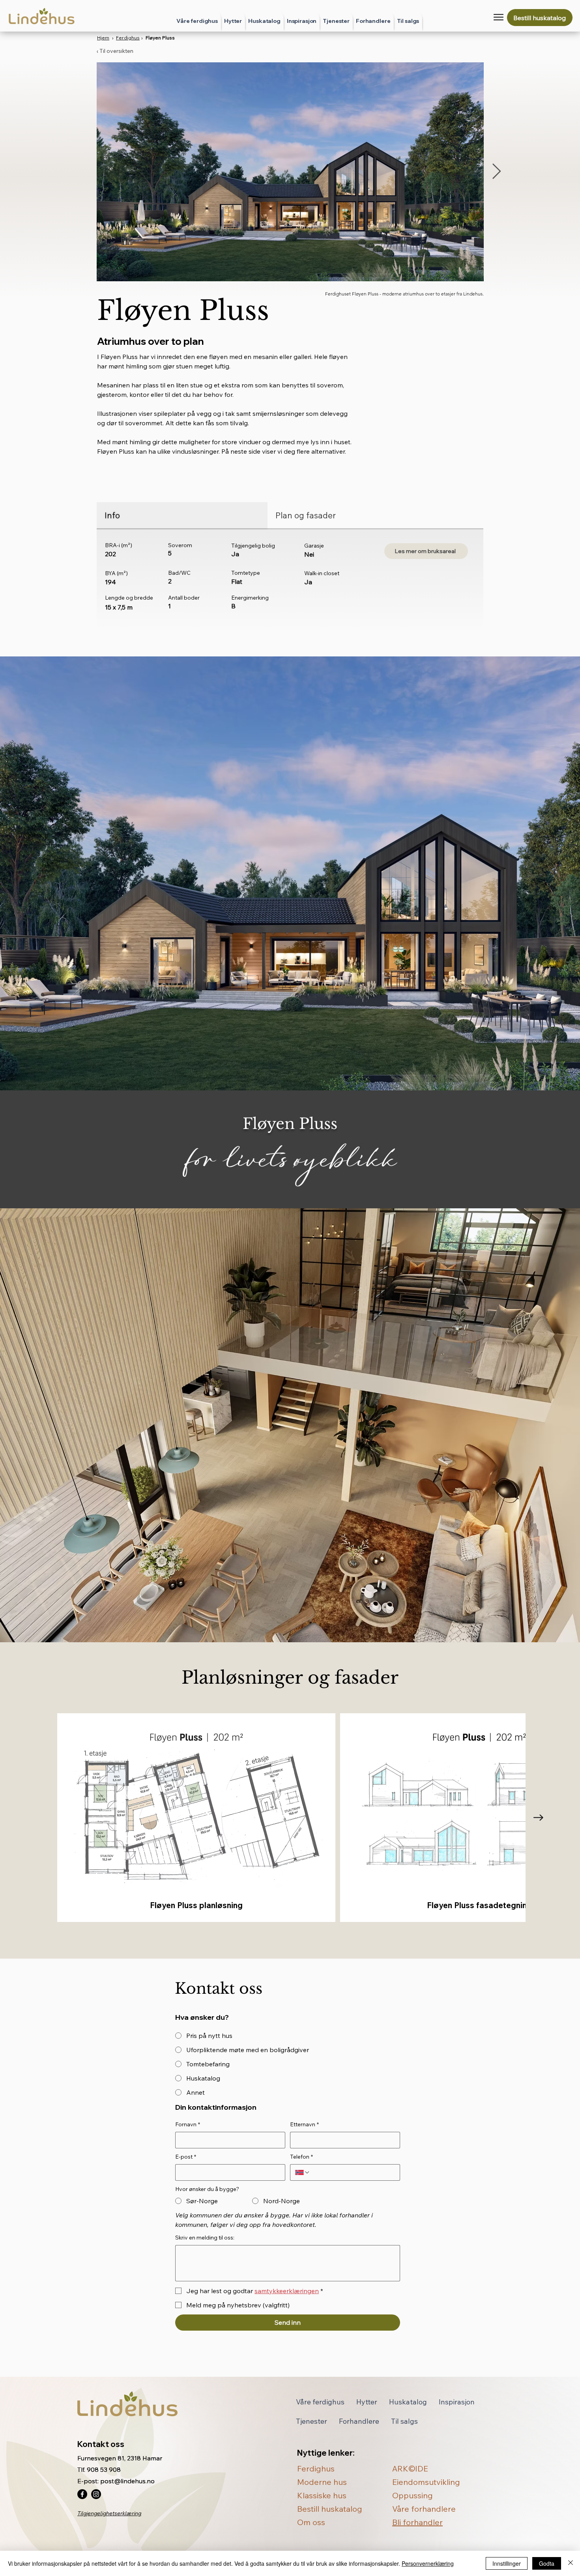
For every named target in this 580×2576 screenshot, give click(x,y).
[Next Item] (497, 172)
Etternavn (304, 2124)
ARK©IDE (410, 2469)
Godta (547, 2563)
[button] (336, 21)
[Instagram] (96, 2494)
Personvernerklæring (428, 2563)
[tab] (182, 516)
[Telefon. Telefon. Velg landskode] (303, 2172)
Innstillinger (507, 2563)
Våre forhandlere (424, 2509)
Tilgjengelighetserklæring (109, 2513)
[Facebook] (82, 2494)
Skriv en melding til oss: (205, 2238)
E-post (186, 2157)
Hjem (103, 38)
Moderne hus (322, 2482)
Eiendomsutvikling (426, 2482)
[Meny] (499, 17)
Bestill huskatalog (330, 2509)
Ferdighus (128, 38)
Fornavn (188, 2124)
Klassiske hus (322, 2495)
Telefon (301, 2157)
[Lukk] (571, 2563)
